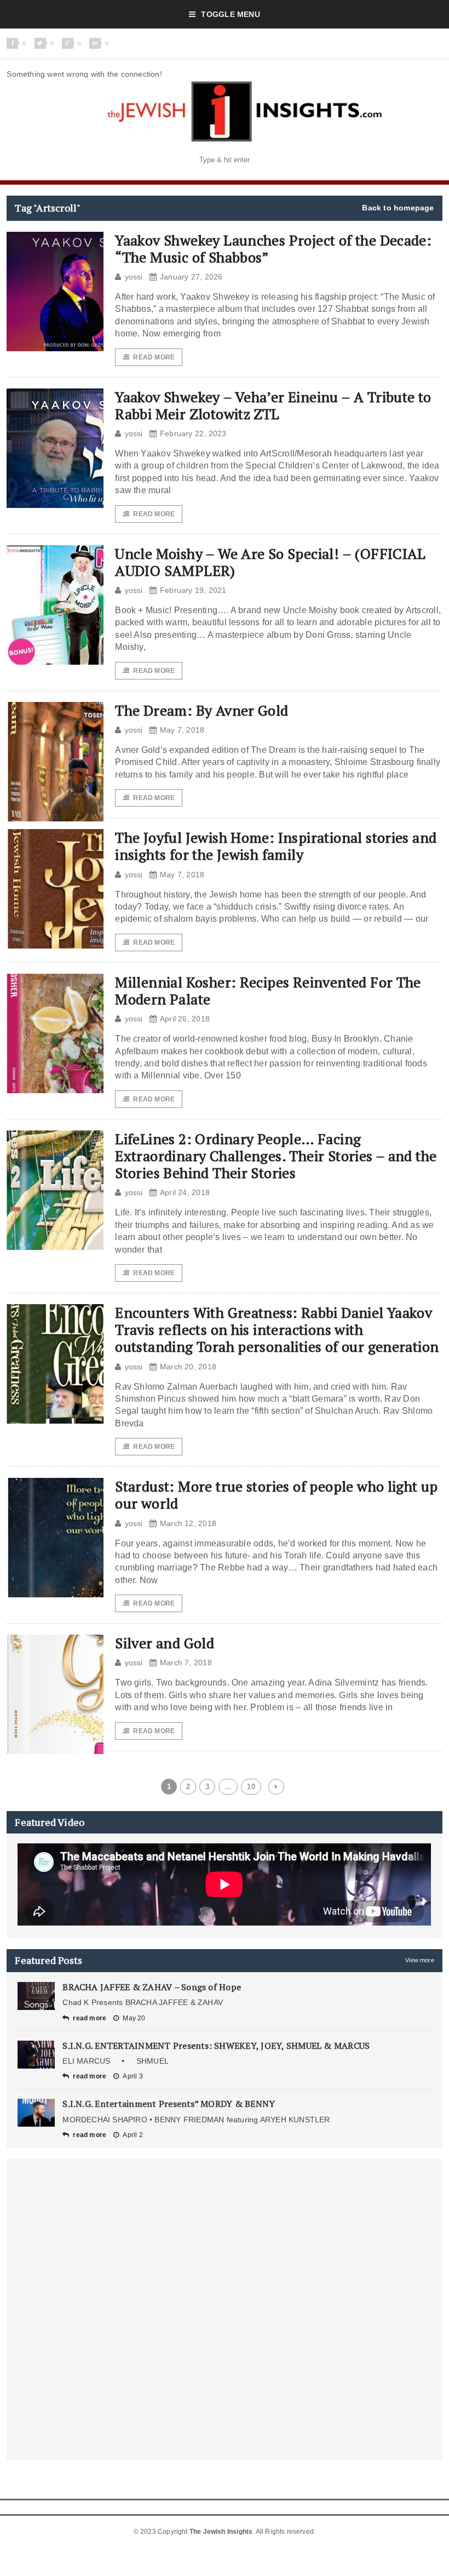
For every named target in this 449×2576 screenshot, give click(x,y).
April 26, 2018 (185, 1019)
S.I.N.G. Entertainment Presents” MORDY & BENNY (169, 2104)
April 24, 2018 (185, 1192)
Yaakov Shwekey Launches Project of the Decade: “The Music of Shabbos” (273, 249)
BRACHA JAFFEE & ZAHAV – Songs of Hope (152, 1987)
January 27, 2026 (191, 277)
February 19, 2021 (193, 590)
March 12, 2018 (188, 1523)
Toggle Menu (230, 14)
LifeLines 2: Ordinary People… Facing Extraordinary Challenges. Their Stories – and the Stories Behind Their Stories (276, 1156)
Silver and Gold (165, 1643)
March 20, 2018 (188, 1367)
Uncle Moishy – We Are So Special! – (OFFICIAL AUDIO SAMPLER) (270, 562)
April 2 (133, 2135)
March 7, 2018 (186, 1663)
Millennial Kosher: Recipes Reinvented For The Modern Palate (268, 990)
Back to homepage (398, 208)
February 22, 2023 (193, 433)
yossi (134, 277)
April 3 (133, 2076)
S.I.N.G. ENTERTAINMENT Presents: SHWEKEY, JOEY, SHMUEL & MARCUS (216, 2046)
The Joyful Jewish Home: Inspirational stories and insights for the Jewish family (276, 846)
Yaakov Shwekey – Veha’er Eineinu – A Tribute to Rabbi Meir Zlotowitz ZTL (273, 405)
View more (420, 1960)
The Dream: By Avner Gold (202, 710)
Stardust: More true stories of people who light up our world (277, 1495)
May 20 (134, 2018)
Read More (154, 357)
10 (251, 1787)
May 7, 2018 (182, 730)
